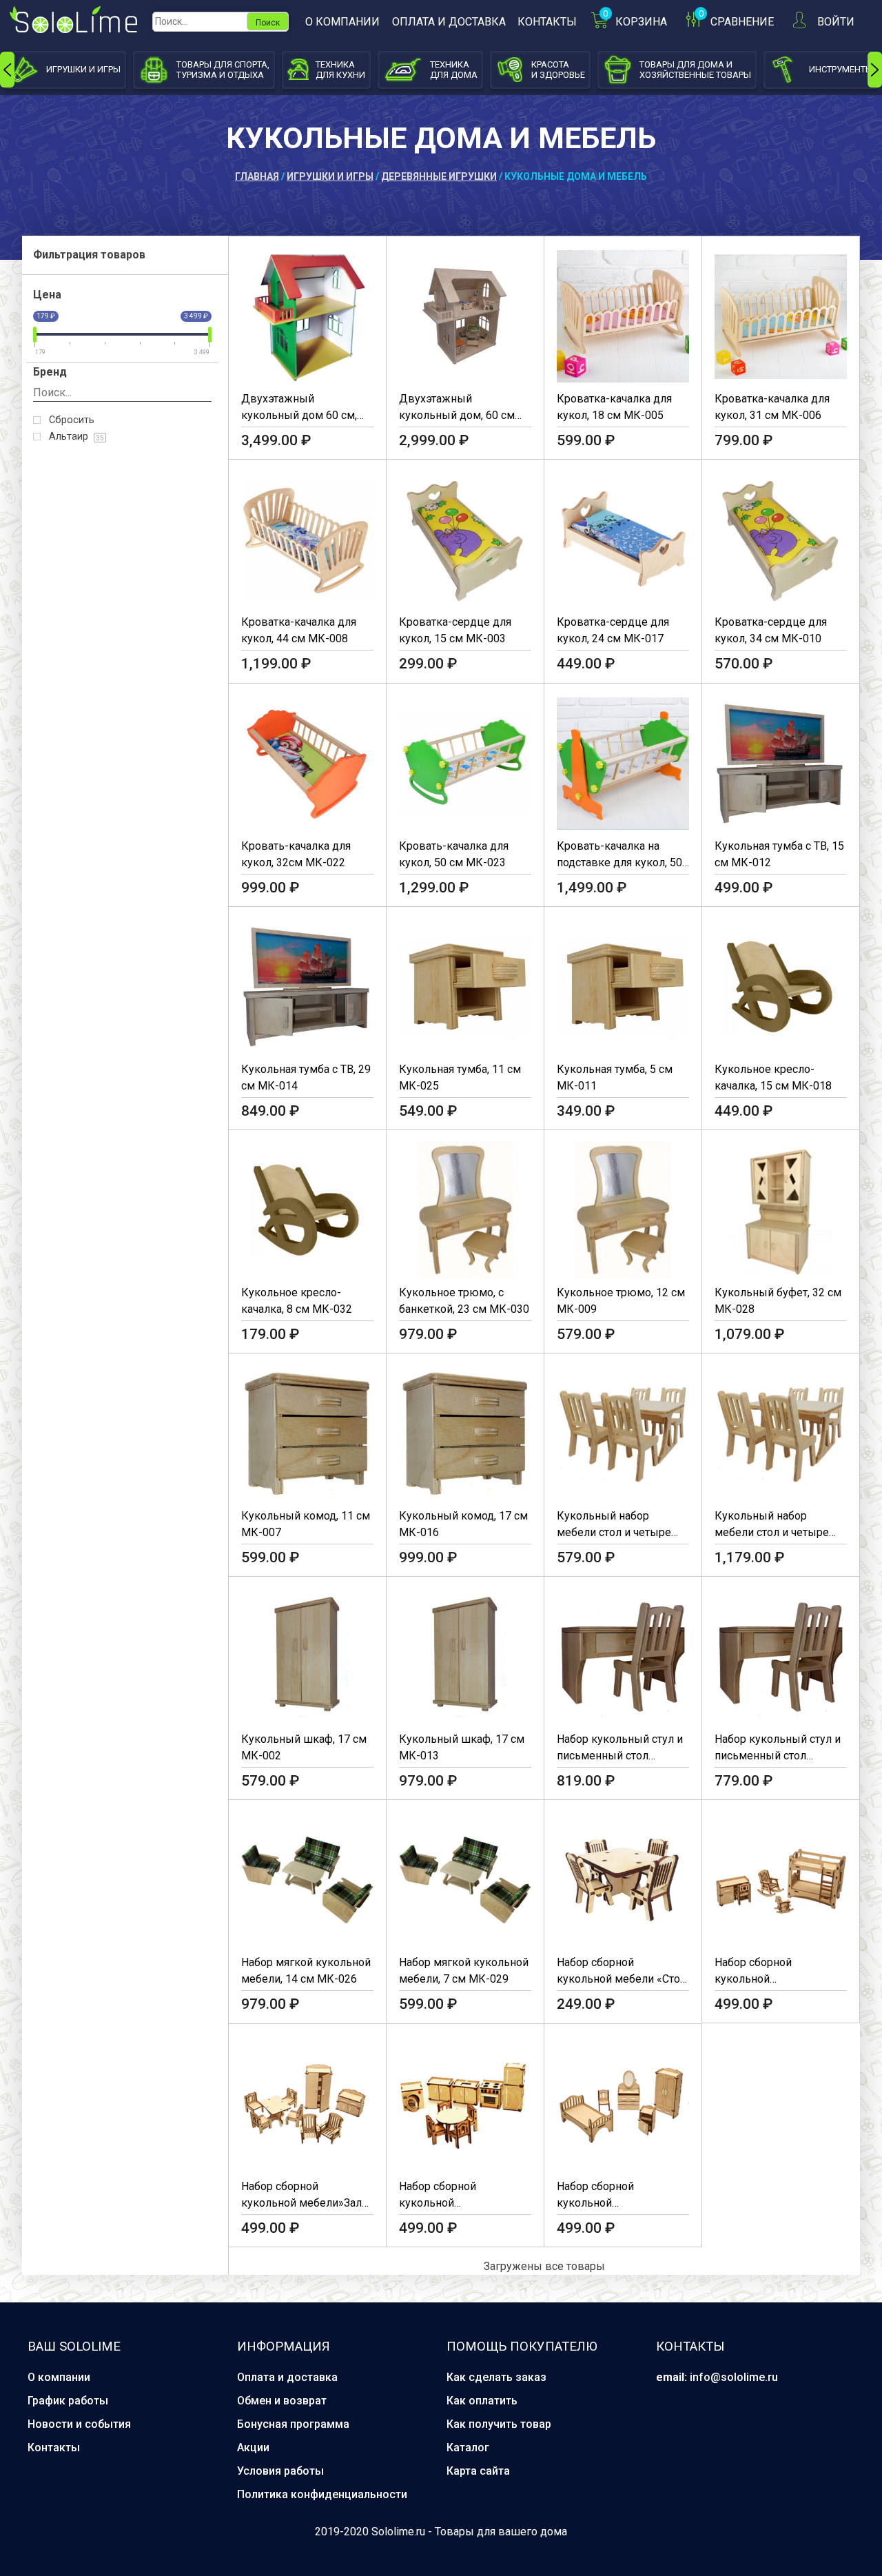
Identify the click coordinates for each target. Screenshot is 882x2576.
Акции (253, 2447)
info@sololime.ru (734, 2377)
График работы (68, 2401)
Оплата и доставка (449, 22)
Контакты (547, 22)
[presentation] (7, 70)
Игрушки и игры (330, 176)
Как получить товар (499, 2424)
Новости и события (79, 2424)
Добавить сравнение (352, 320)
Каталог (468, 2447)
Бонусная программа (293, 2424)
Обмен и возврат (282, 2401)
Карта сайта (478, 2471)
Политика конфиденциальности (322, 2494)
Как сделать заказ (496, 2377)
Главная (257, 176)
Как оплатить (482, 2401)
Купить (277, 320)
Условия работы (280, 2471)
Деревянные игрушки (439, 176)
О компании (342, 22)
